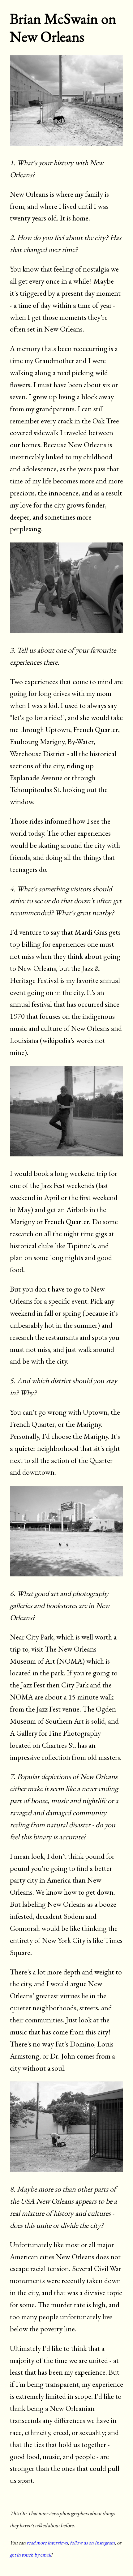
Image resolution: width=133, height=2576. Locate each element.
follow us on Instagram (92, 2543)
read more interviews (47, 2543)
